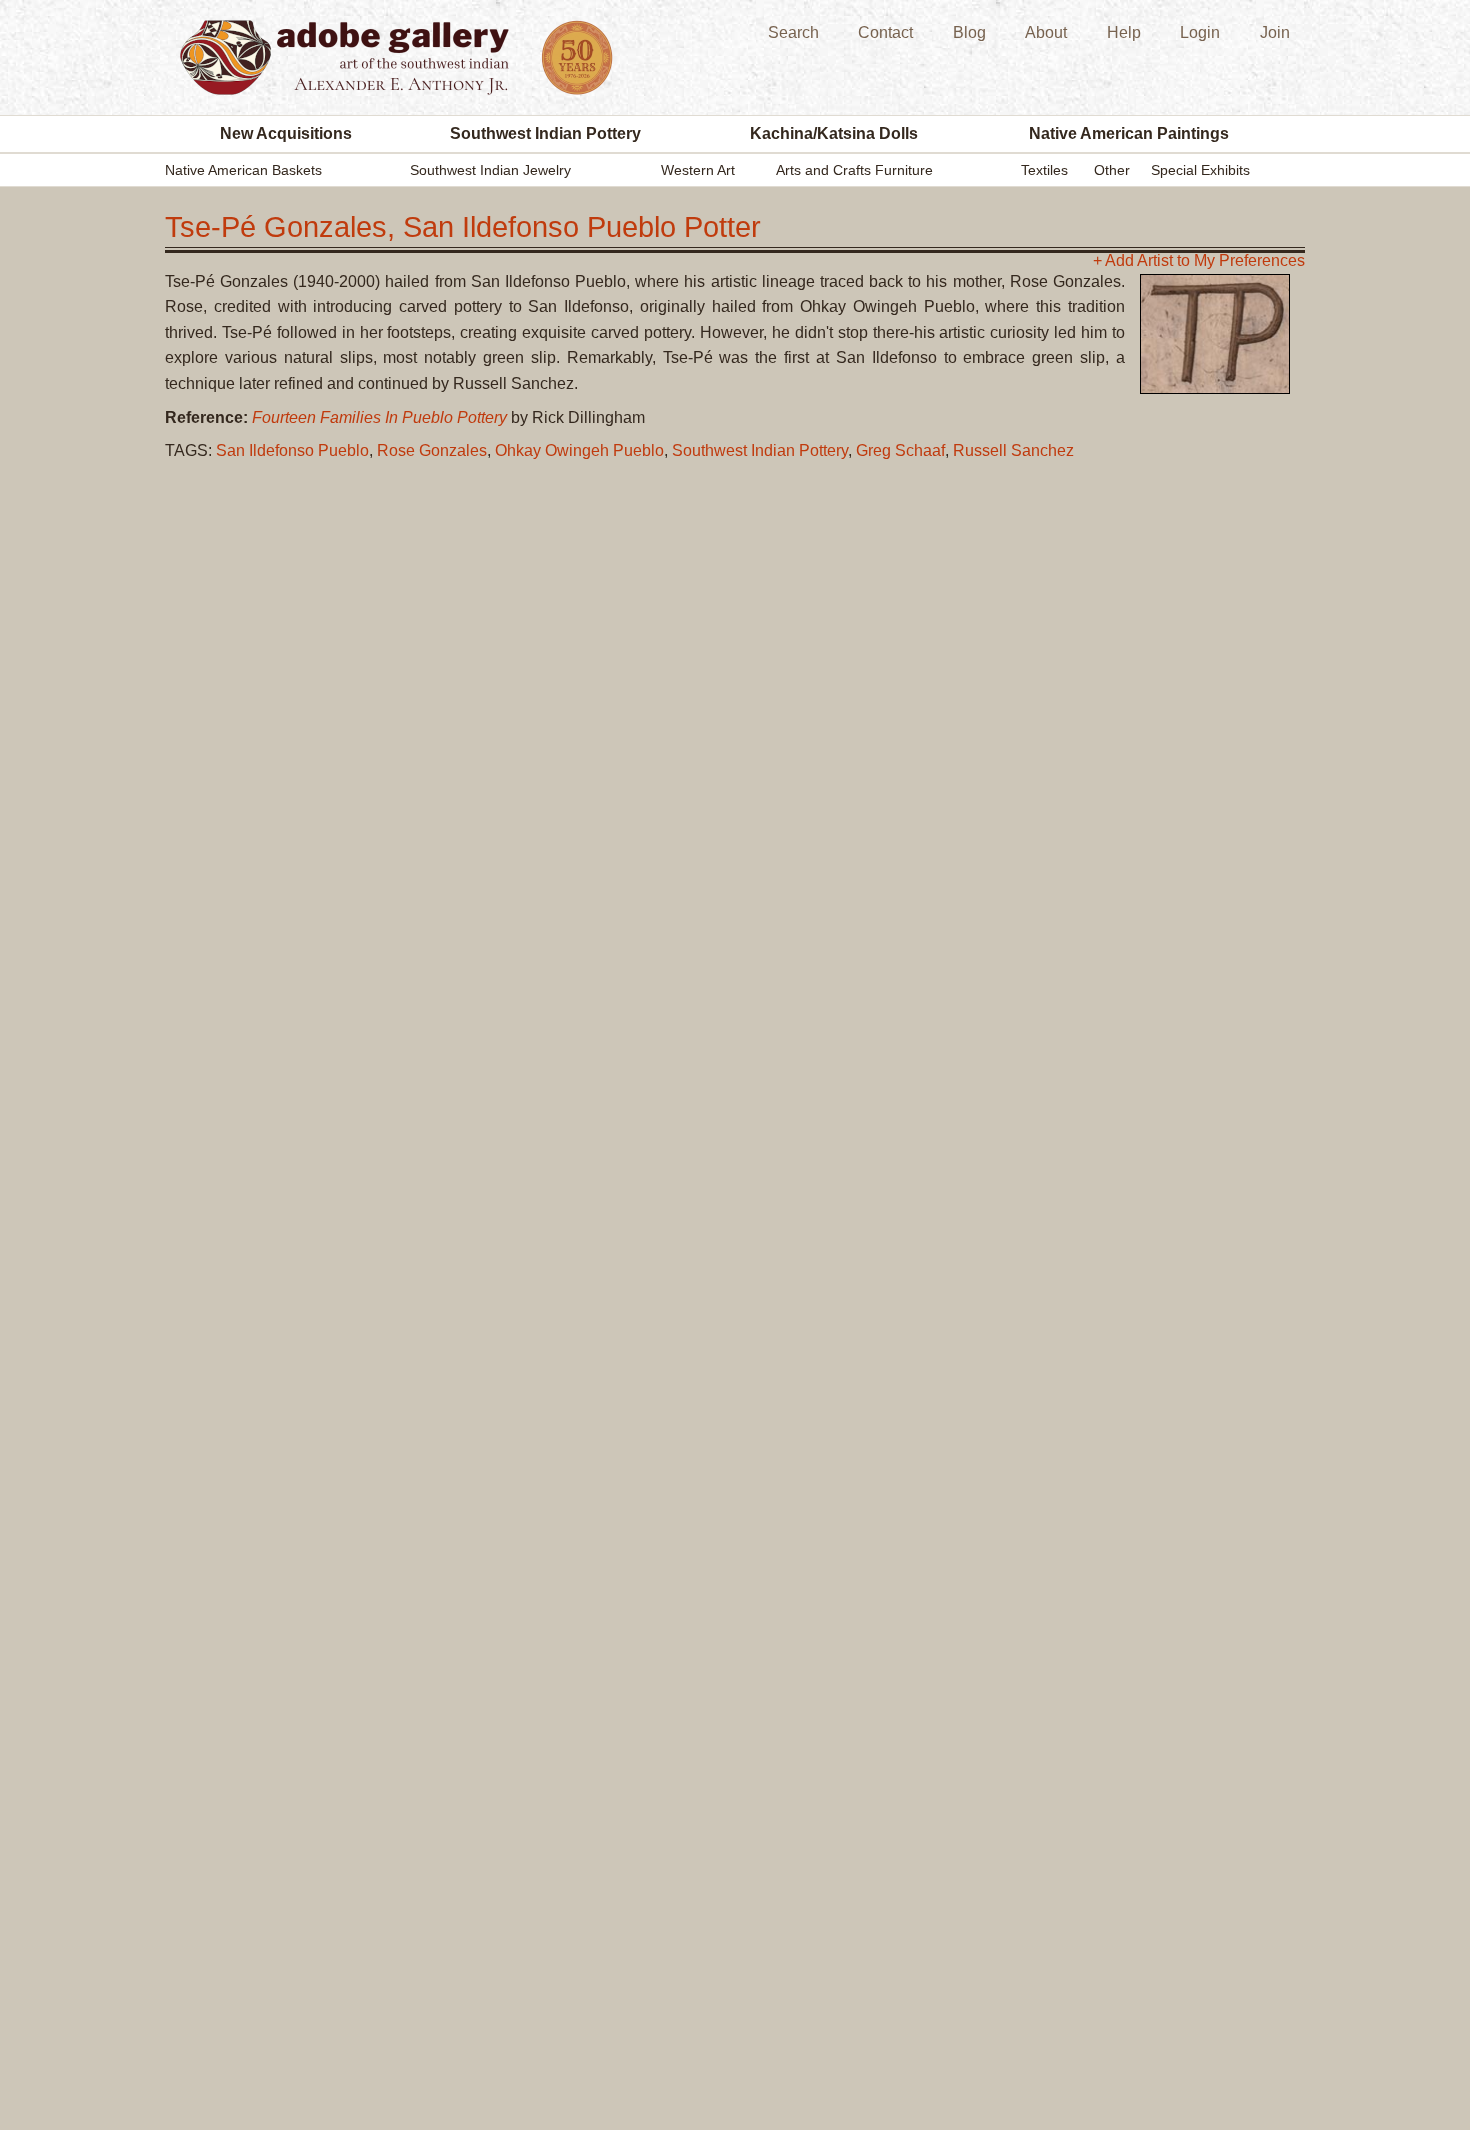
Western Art (698, 170)
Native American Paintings (1129, 133)
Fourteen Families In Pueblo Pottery (379, 417)
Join (1275, 32)
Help (1124, 32)
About (1046, 32)
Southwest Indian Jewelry (490, 170)
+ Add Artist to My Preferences (1199, 261)
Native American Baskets (243, 170)
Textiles (1044, 170)
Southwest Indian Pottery (545, 133)
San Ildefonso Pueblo (292, 450)
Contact (885, 32)
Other (1112, 170)
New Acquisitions (286, 133)
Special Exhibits (1200, 170)
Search (793, 32)
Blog (969, 32)
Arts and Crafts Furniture (854, 170)
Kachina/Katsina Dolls (834, 133)
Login (1200, 32)
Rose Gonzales (432, 450)
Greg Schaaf (900, 450)
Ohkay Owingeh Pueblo (579, 450)
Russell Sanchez (1013, 450)
